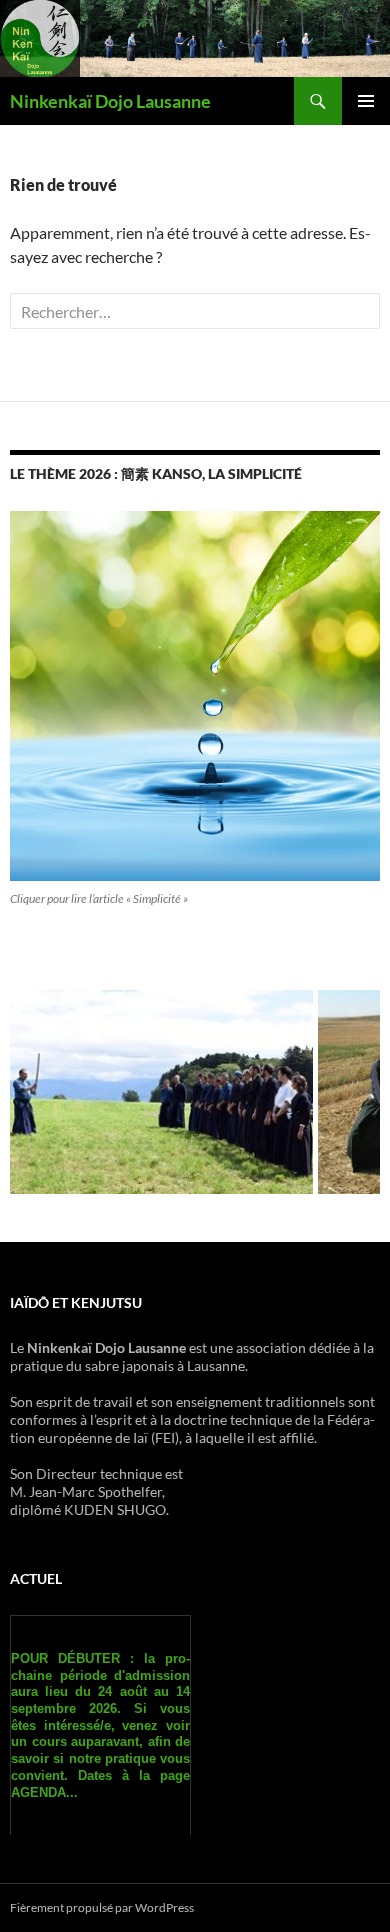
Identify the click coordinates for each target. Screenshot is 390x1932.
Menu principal (366, 101)
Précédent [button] (35, 1087)
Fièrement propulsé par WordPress (102, 1907)
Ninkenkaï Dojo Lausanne (110, 101)
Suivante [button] (355, 1087)
